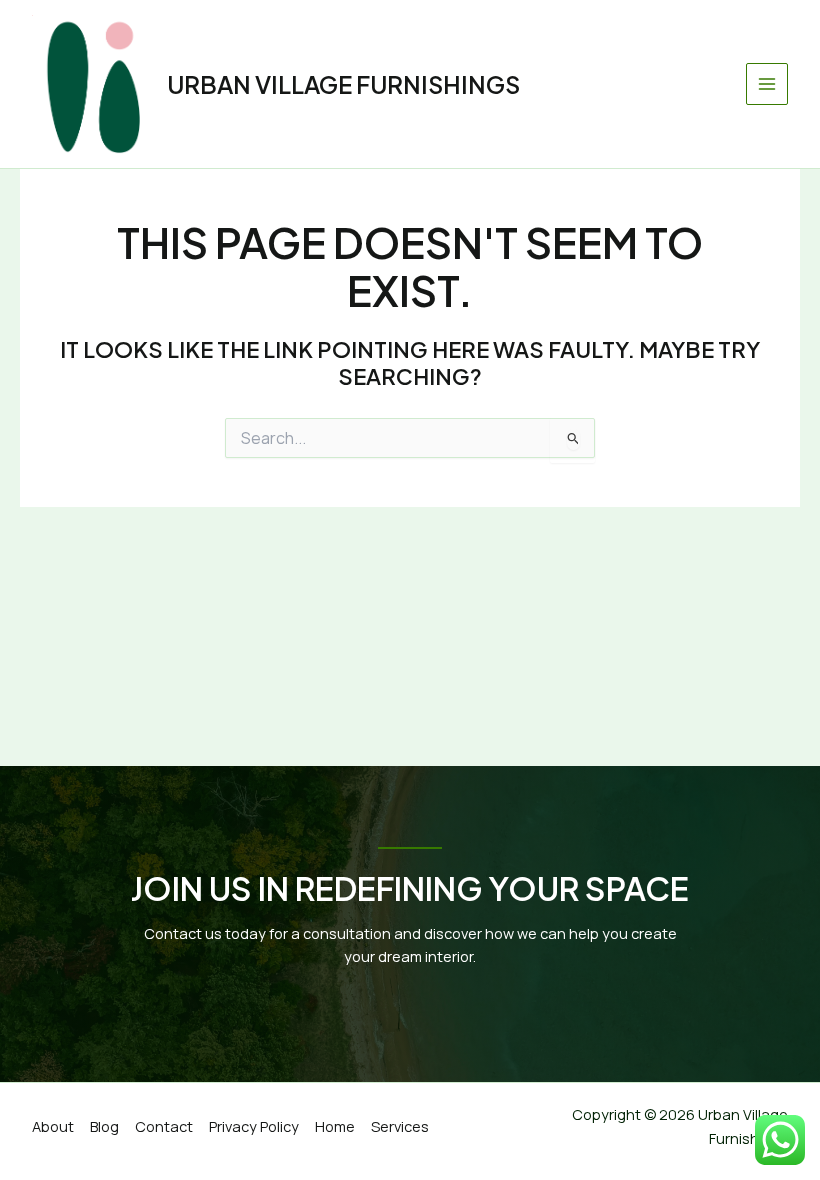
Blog (104, 1126)
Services (400, 1126)
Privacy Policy (254, 1126)
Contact (164, 1126)
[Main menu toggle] (767, 84)
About (53, 1126)
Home (335, 1126)
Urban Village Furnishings (343, 84)
